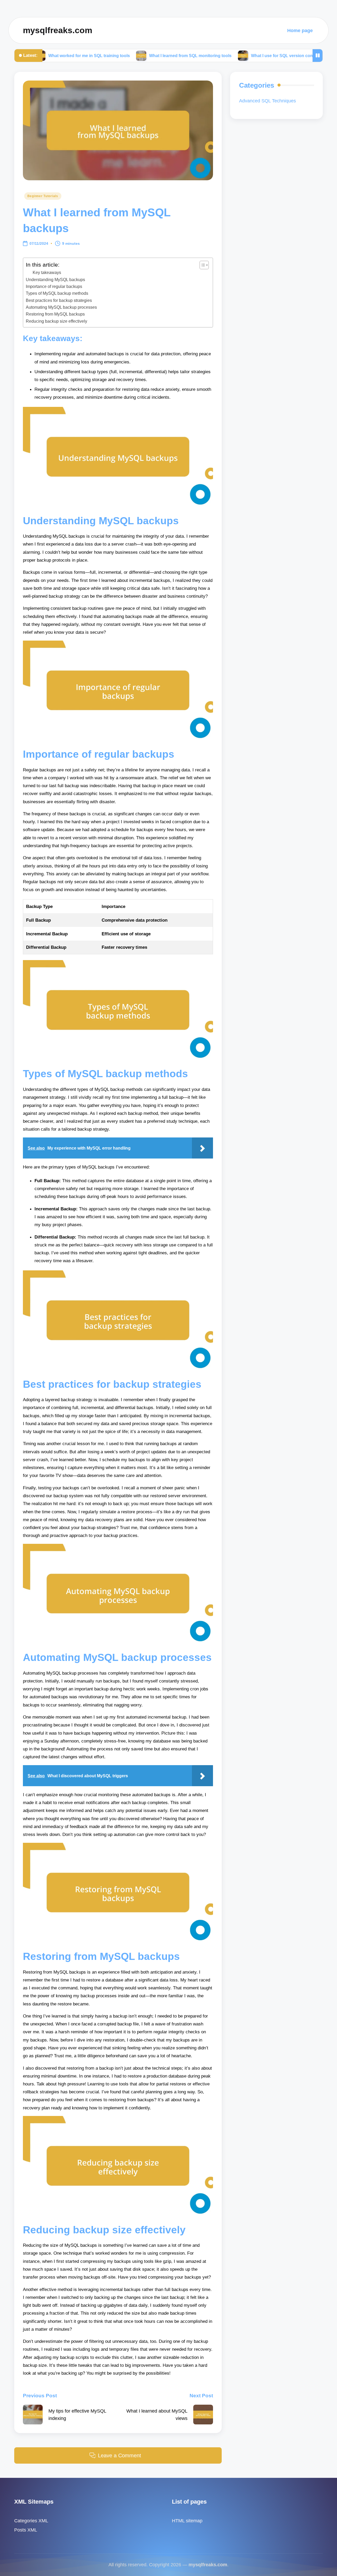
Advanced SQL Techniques (267, 101)
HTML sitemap (187, 2521)
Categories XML (31, 2521)
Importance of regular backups (54, 286)
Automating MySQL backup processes (61, 307)
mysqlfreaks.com (58, 30)
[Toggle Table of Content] (202, 265)
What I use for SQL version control (222, 55)
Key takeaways (47, 273)
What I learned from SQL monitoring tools (127, 55)
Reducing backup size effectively (56, 321)
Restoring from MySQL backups (55, 314)
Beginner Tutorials (43, 196)
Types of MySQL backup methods (57, 293)
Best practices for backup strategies (59, 300)
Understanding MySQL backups (55, 279)
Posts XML (26, 2530)
